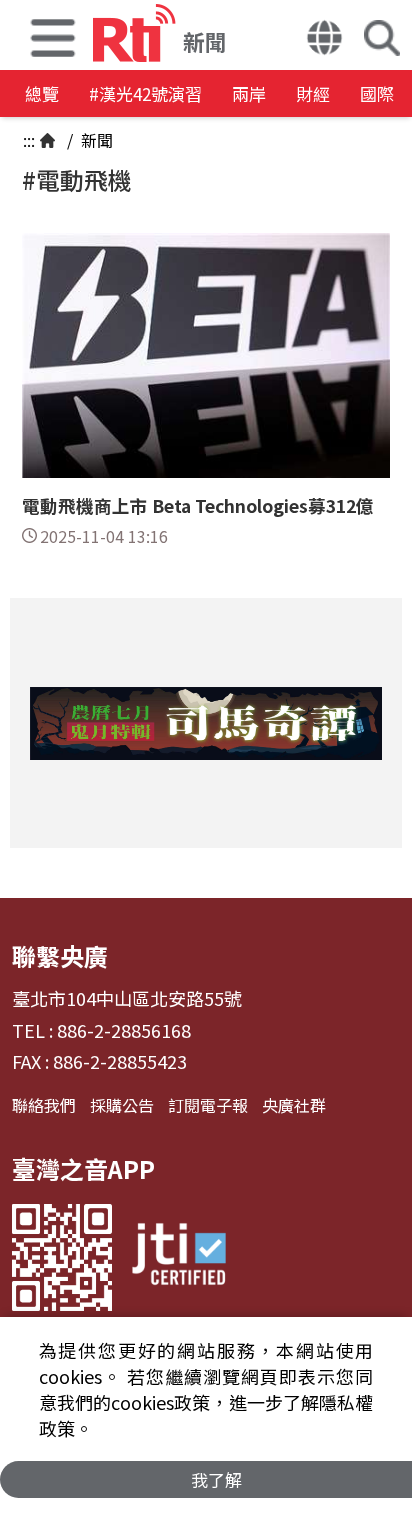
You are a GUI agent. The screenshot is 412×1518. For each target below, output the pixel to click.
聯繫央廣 (60, 955)
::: (29, 140)
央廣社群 (294, 1105)
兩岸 (249, 93)
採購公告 (122, 1105)
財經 (313, 93)
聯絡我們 (44, 1105)
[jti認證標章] (179, 1257)
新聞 (95, 140)
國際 (377, 93)
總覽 (42, 93)
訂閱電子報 (208, 1105)
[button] (53, 35)
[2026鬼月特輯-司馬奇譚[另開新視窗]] (206, 723)
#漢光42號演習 (145, 93)
